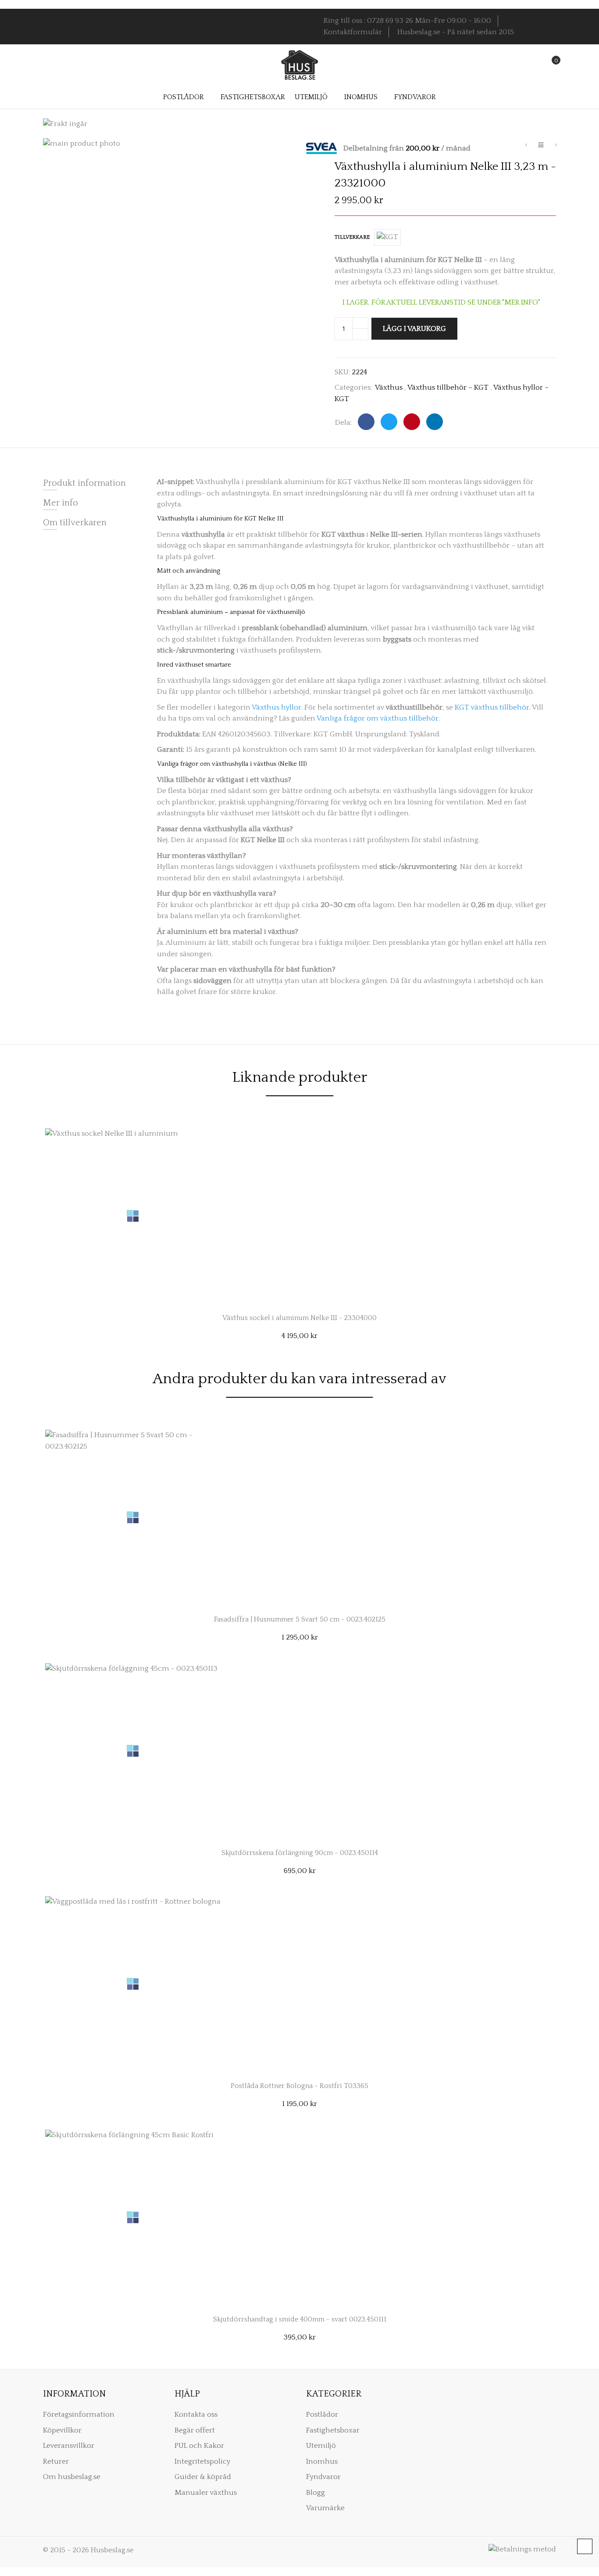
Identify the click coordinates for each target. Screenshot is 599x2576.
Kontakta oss (196, 2415)
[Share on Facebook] (366, 422)
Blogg (316, 2493)
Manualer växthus (206, 2493)
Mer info (61, 503)
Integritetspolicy (202, 2461)
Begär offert (195, 2430)
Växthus (389, 387)
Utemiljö (321, 2446)
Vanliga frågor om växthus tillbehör (378, 718)
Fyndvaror (323, 2477)
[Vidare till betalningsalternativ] (556, 146)
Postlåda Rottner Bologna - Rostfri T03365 (299, 2086)
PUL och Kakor (199, 2446)
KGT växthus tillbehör (492, 707)
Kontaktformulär (353, 32)
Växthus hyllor (276, 707)
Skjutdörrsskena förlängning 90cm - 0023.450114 (300, 1853)
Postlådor (322, 2415)
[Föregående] (526, 146)
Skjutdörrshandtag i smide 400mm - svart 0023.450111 (300, 2319)
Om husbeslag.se (72, 2477)
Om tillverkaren (75, 523)
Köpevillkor (62, 2430)
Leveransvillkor (69, 2446)
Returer (56, 2461)
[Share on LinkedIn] (435, 422)
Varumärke (325, 2508)
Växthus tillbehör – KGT (448, 387)
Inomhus (322, 2461)
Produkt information (84, 483)
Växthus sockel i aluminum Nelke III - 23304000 (299, 1318)
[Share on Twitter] (389, 422)
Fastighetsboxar (333, 2430)
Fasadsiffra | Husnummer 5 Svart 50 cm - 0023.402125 (300, 1619)
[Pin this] (412, 422)
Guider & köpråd (203, 2477)
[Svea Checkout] (325, 148)
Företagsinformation (79, 2415)
